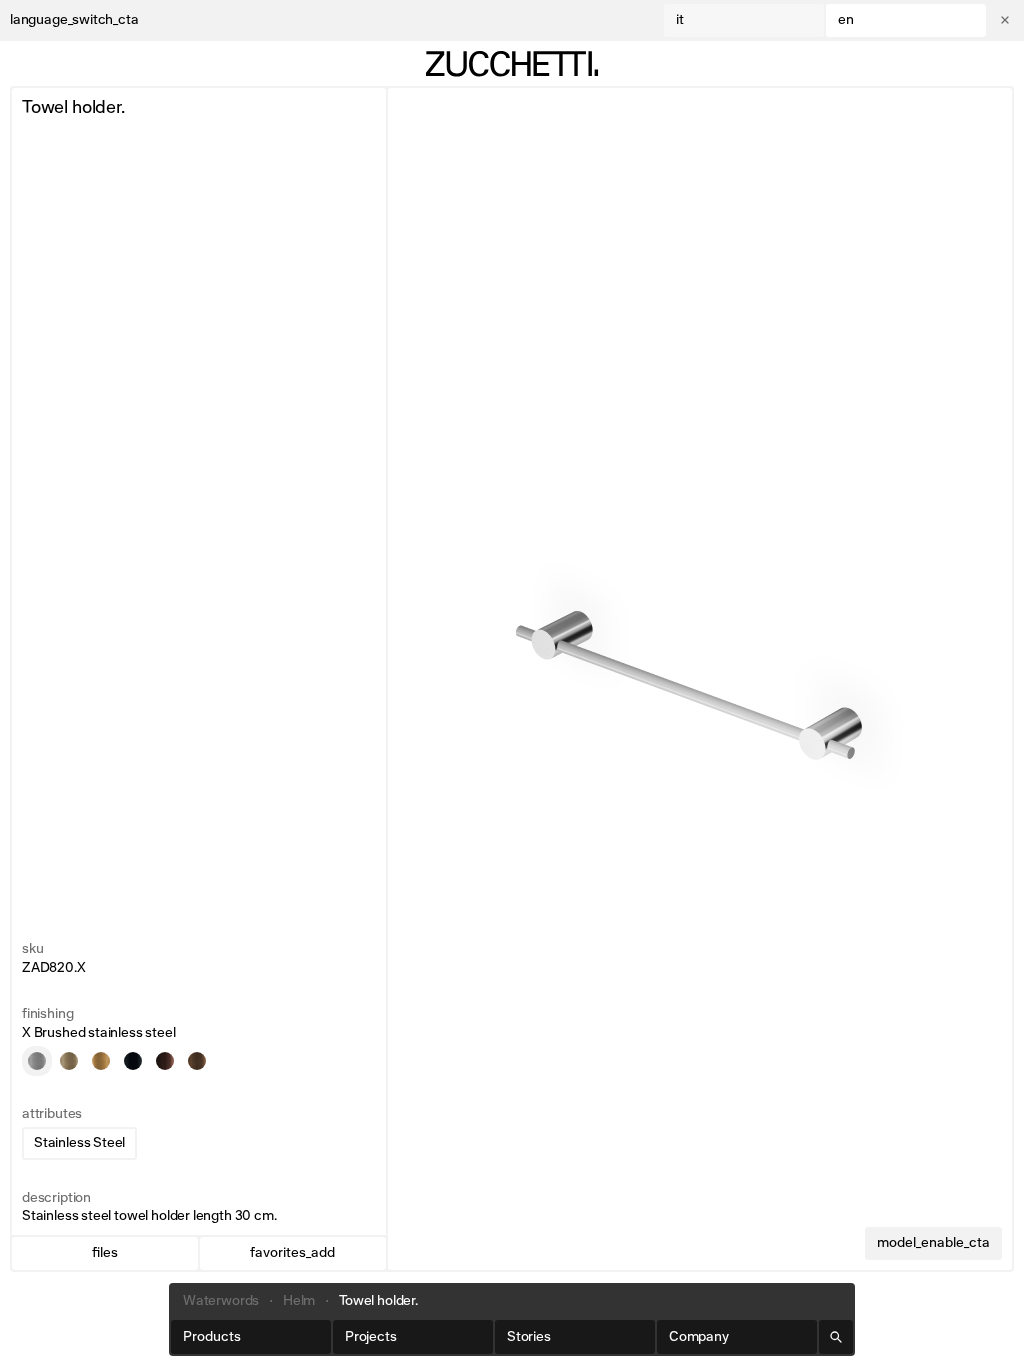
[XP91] (165, 1061)
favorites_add (292, 1253)
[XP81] (133, 1061)
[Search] (836, 1337)
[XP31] (69, 1061)
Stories (529, 1337)
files (105, 1253)
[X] (37, 1061)
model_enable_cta (933, 1243)
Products (212, 1337)
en (846, 20)
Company (699, 1337)
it (680, 20)
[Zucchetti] (512, 64)
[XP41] (101, 1061)
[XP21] (197, 1061)
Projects (371, 1337)
